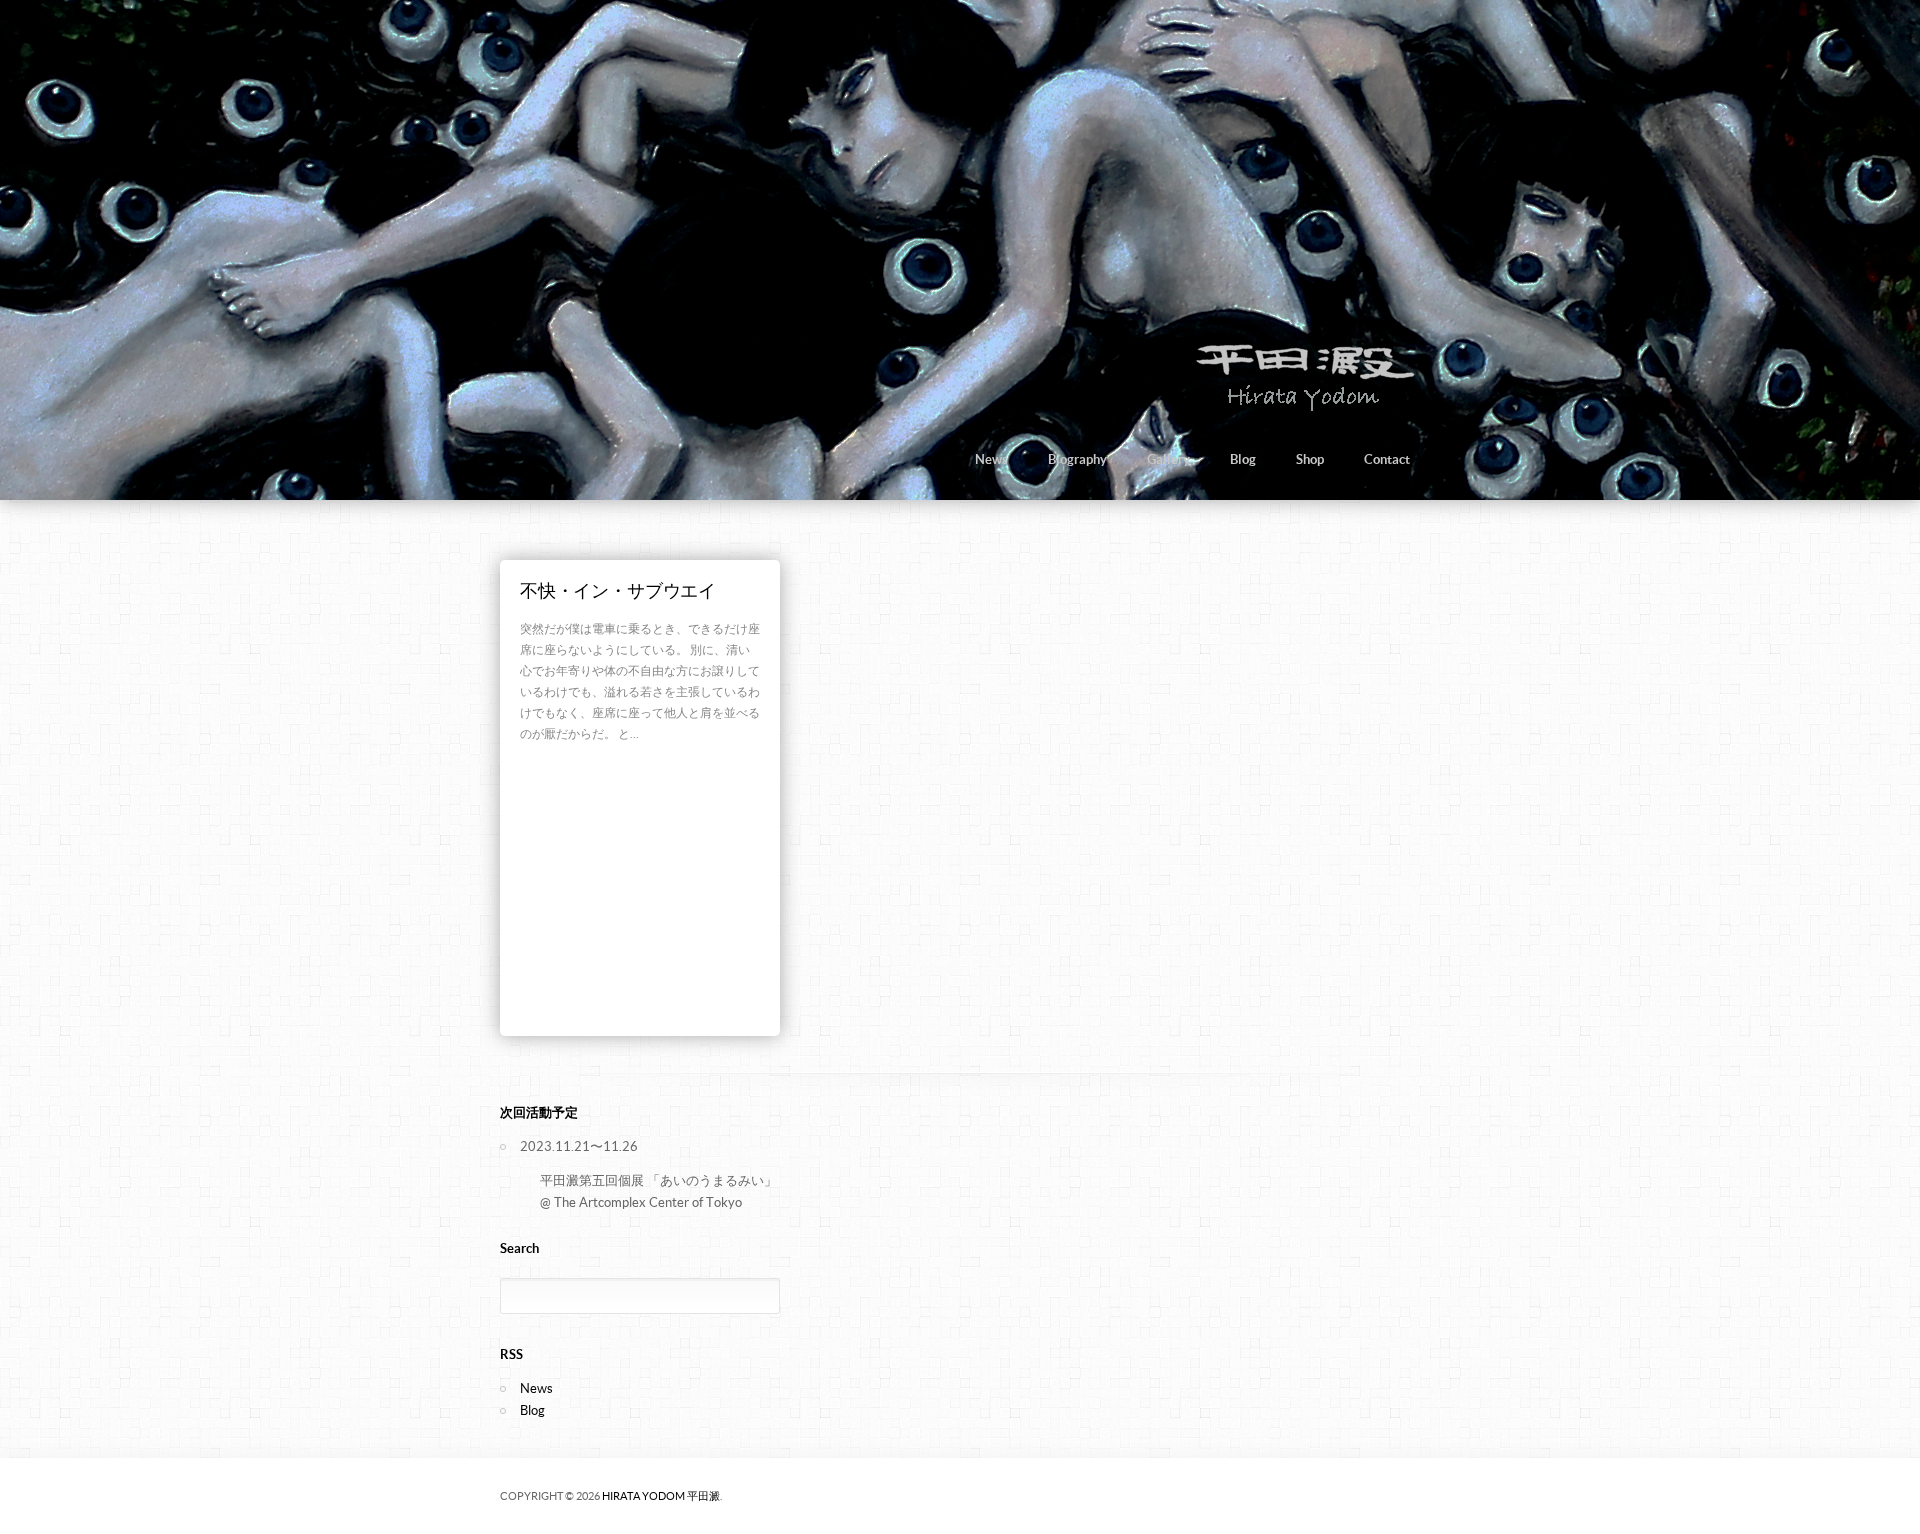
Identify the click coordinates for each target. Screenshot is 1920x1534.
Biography (1077, 459)
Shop (1310, 459)
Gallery (1168, 459)
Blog (1243, 459)
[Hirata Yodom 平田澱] (1301, 409)
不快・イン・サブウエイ (618, 590)
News (991, 459)
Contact (1387, 459)
